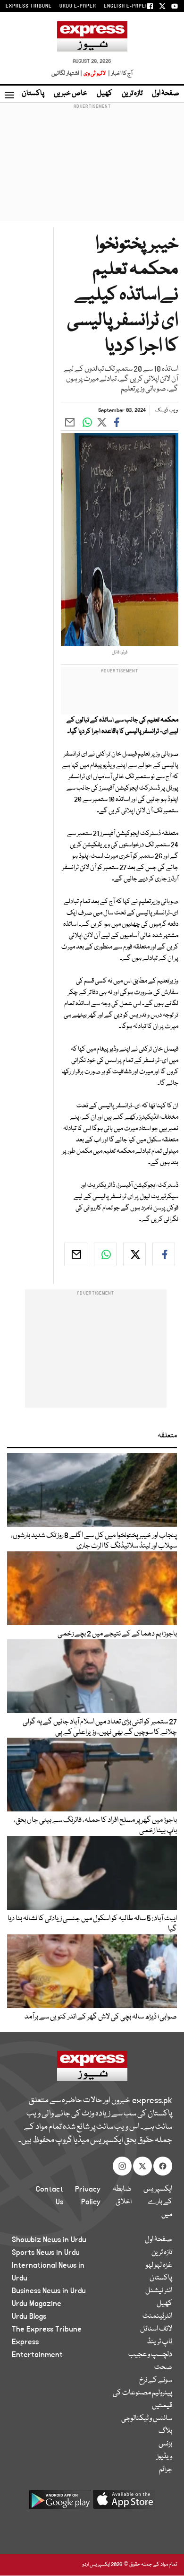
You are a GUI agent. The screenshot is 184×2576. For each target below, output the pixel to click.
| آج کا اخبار (120, 74)
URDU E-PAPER (78, 6)
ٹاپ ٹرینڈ (160, 2342)
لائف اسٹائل (156, 2329)
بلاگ (165, 2431)
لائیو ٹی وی (95, 74)
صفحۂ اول (166, 94)
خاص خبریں (71, 94)
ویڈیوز (164, 2457)
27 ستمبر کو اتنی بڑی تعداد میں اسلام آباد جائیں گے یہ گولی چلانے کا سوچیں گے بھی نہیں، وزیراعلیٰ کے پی (100, 1727)
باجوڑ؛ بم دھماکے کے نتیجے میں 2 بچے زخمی (117, 1634)
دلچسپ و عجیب (150, 2355)
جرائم (166, 2470)
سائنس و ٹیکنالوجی (147, 2419)
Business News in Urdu (49, 2291)
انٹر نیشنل (159, 2291)
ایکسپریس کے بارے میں (158, 2202)
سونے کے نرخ (156, 2380)
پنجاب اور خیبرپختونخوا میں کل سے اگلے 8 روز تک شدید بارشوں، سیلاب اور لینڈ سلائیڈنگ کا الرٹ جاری (94, 1541)
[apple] (124, 2503)
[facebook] (164, 1254)
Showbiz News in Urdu (49, 2240)
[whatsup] (105, 1254)
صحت (163, 2367)
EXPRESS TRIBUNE (29, 6)
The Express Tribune (47, 2329)
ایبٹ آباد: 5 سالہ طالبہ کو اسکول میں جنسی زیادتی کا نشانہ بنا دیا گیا (92, 1924)
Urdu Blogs (29, 2316)
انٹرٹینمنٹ (157, 2316)
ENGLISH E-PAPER (126, 6)
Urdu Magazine (37, 2304)
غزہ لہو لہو (159, 2265)
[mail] (75, 1254)
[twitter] (134, 1254)
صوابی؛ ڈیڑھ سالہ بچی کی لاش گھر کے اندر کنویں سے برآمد (101, 2017)
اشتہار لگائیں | (67, 74)
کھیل (105, 94)
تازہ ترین (132, 94)
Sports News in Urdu (46, 2253)
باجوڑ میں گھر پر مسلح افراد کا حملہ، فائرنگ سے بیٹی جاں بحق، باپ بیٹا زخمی (95, 1826)
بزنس (165, 2444)
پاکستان (33, 94)
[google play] (60, 2503)
